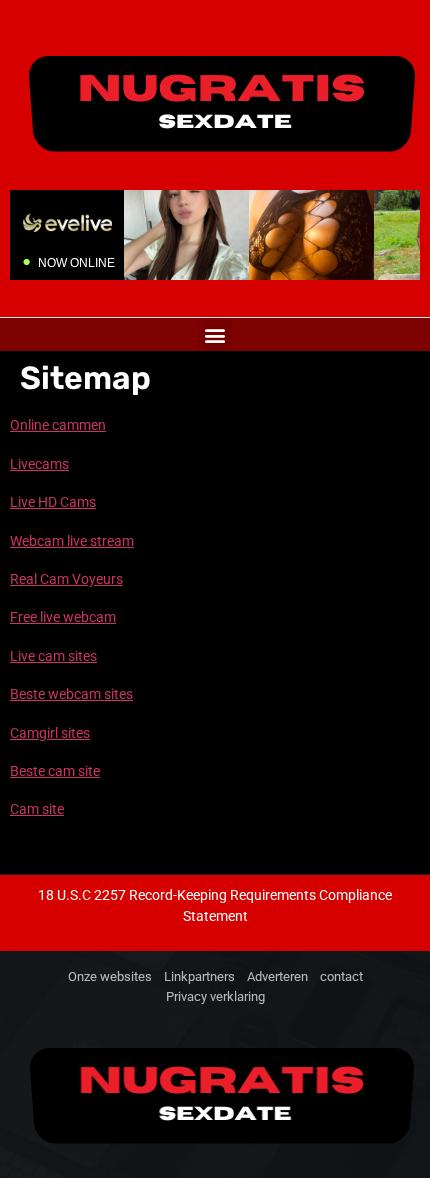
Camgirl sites (50, 733)
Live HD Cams (53, 502)
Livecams (39, 464)
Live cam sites (53, 656)
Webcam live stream (72, 541)
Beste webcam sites (71, 694)
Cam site (37, 809)
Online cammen (58, 425)
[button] (215, 334)
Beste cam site (55, 771)
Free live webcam (63, 617)
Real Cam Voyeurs (66, 579)
